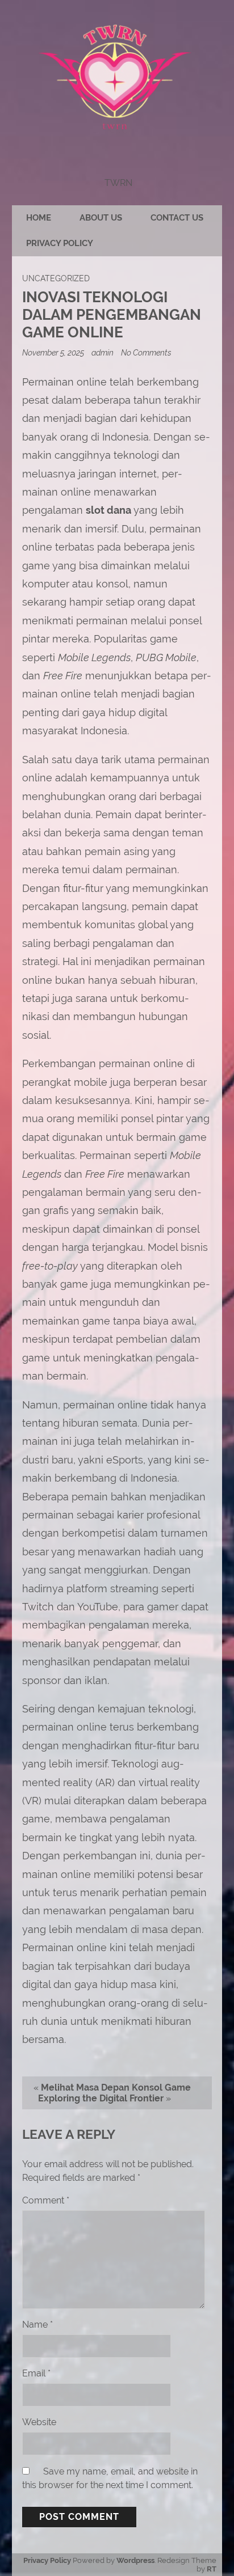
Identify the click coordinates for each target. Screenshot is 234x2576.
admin (103, 352)
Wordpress (135, 2560)
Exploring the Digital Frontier (101, 2098)
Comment (46, 2200)
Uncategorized (56, 278)
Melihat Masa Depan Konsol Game (116, 2088)
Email (36, 2373)
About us (101, 218)
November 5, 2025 (54, 352)
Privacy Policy (60, 243)
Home (39, 218)
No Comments (146, 352)
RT (212, 2569)
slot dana (108, 510)
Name (37, 2325)
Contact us (177, 218)
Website (39, 2422)
